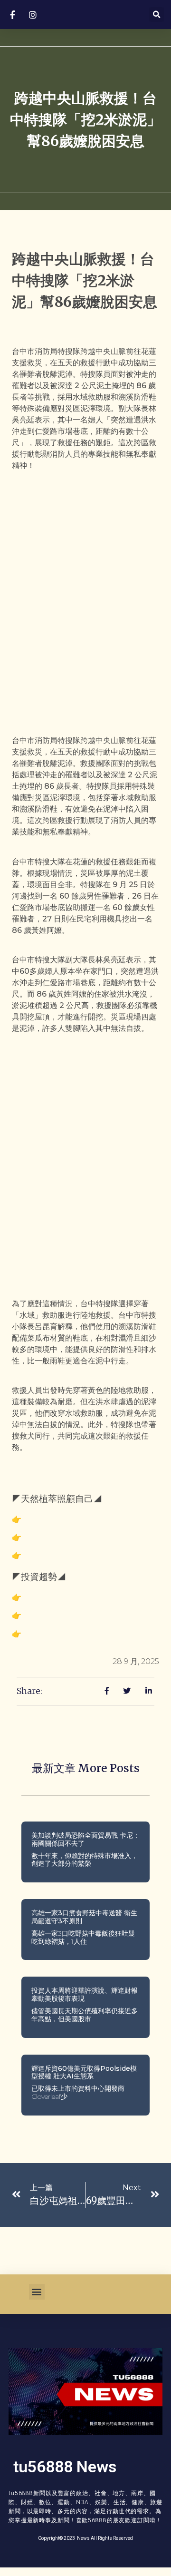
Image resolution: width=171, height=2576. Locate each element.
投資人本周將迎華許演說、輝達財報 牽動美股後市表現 (85, 1994)
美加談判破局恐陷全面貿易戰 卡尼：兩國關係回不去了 (85, 1839)
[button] (157, 15)
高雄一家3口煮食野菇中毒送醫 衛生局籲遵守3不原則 (84, 1917)
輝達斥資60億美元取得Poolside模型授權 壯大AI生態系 (84, 2072)
